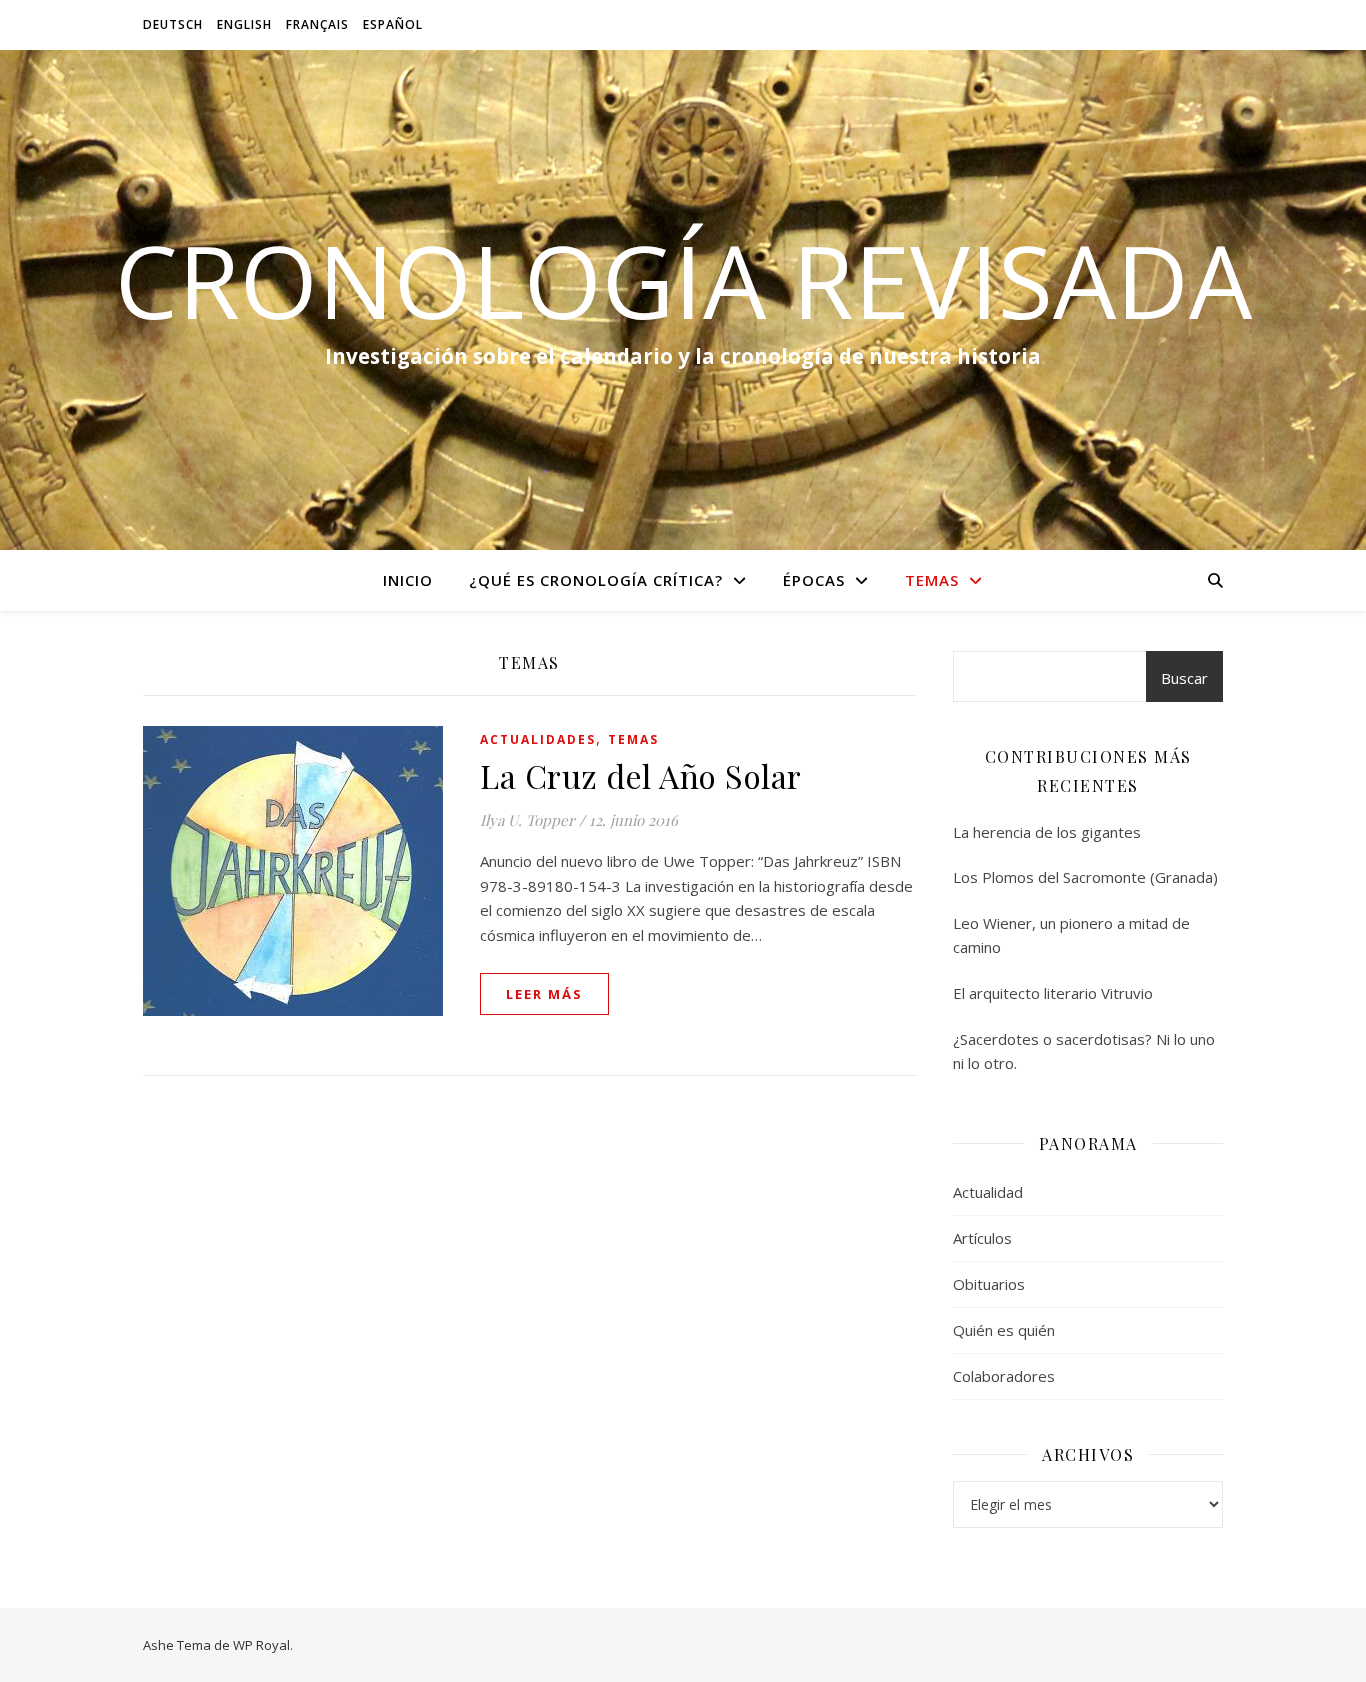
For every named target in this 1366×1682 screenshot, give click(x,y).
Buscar (1184, 678)
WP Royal (261, 1645)
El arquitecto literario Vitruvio (1053, 993)
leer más (544, 994)
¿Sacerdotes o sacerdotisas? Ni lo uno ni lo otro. (1084, 1051)
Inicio (408, 580)
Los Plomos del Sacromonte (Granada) (1085, 877)
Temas (932, 580)
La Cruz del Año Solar (641, 775)
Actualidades (538, 739)
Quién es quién (1004, 1330)
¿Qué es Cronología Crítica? (596, 580)
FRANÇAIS (317, 24)
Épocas (814, 580)
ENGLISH (244, 24)
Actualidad (988, 1192)
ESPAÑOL (393, 24)
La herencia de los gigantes (1047, 832)
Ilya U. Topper (527, 820)
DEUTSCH (173, 24)
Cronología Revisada (683, 280)
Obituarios (989, 1284)
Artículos (982, 1238)
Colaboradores (1004, 1376)
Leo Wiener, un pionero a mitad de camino (1071, 935)
